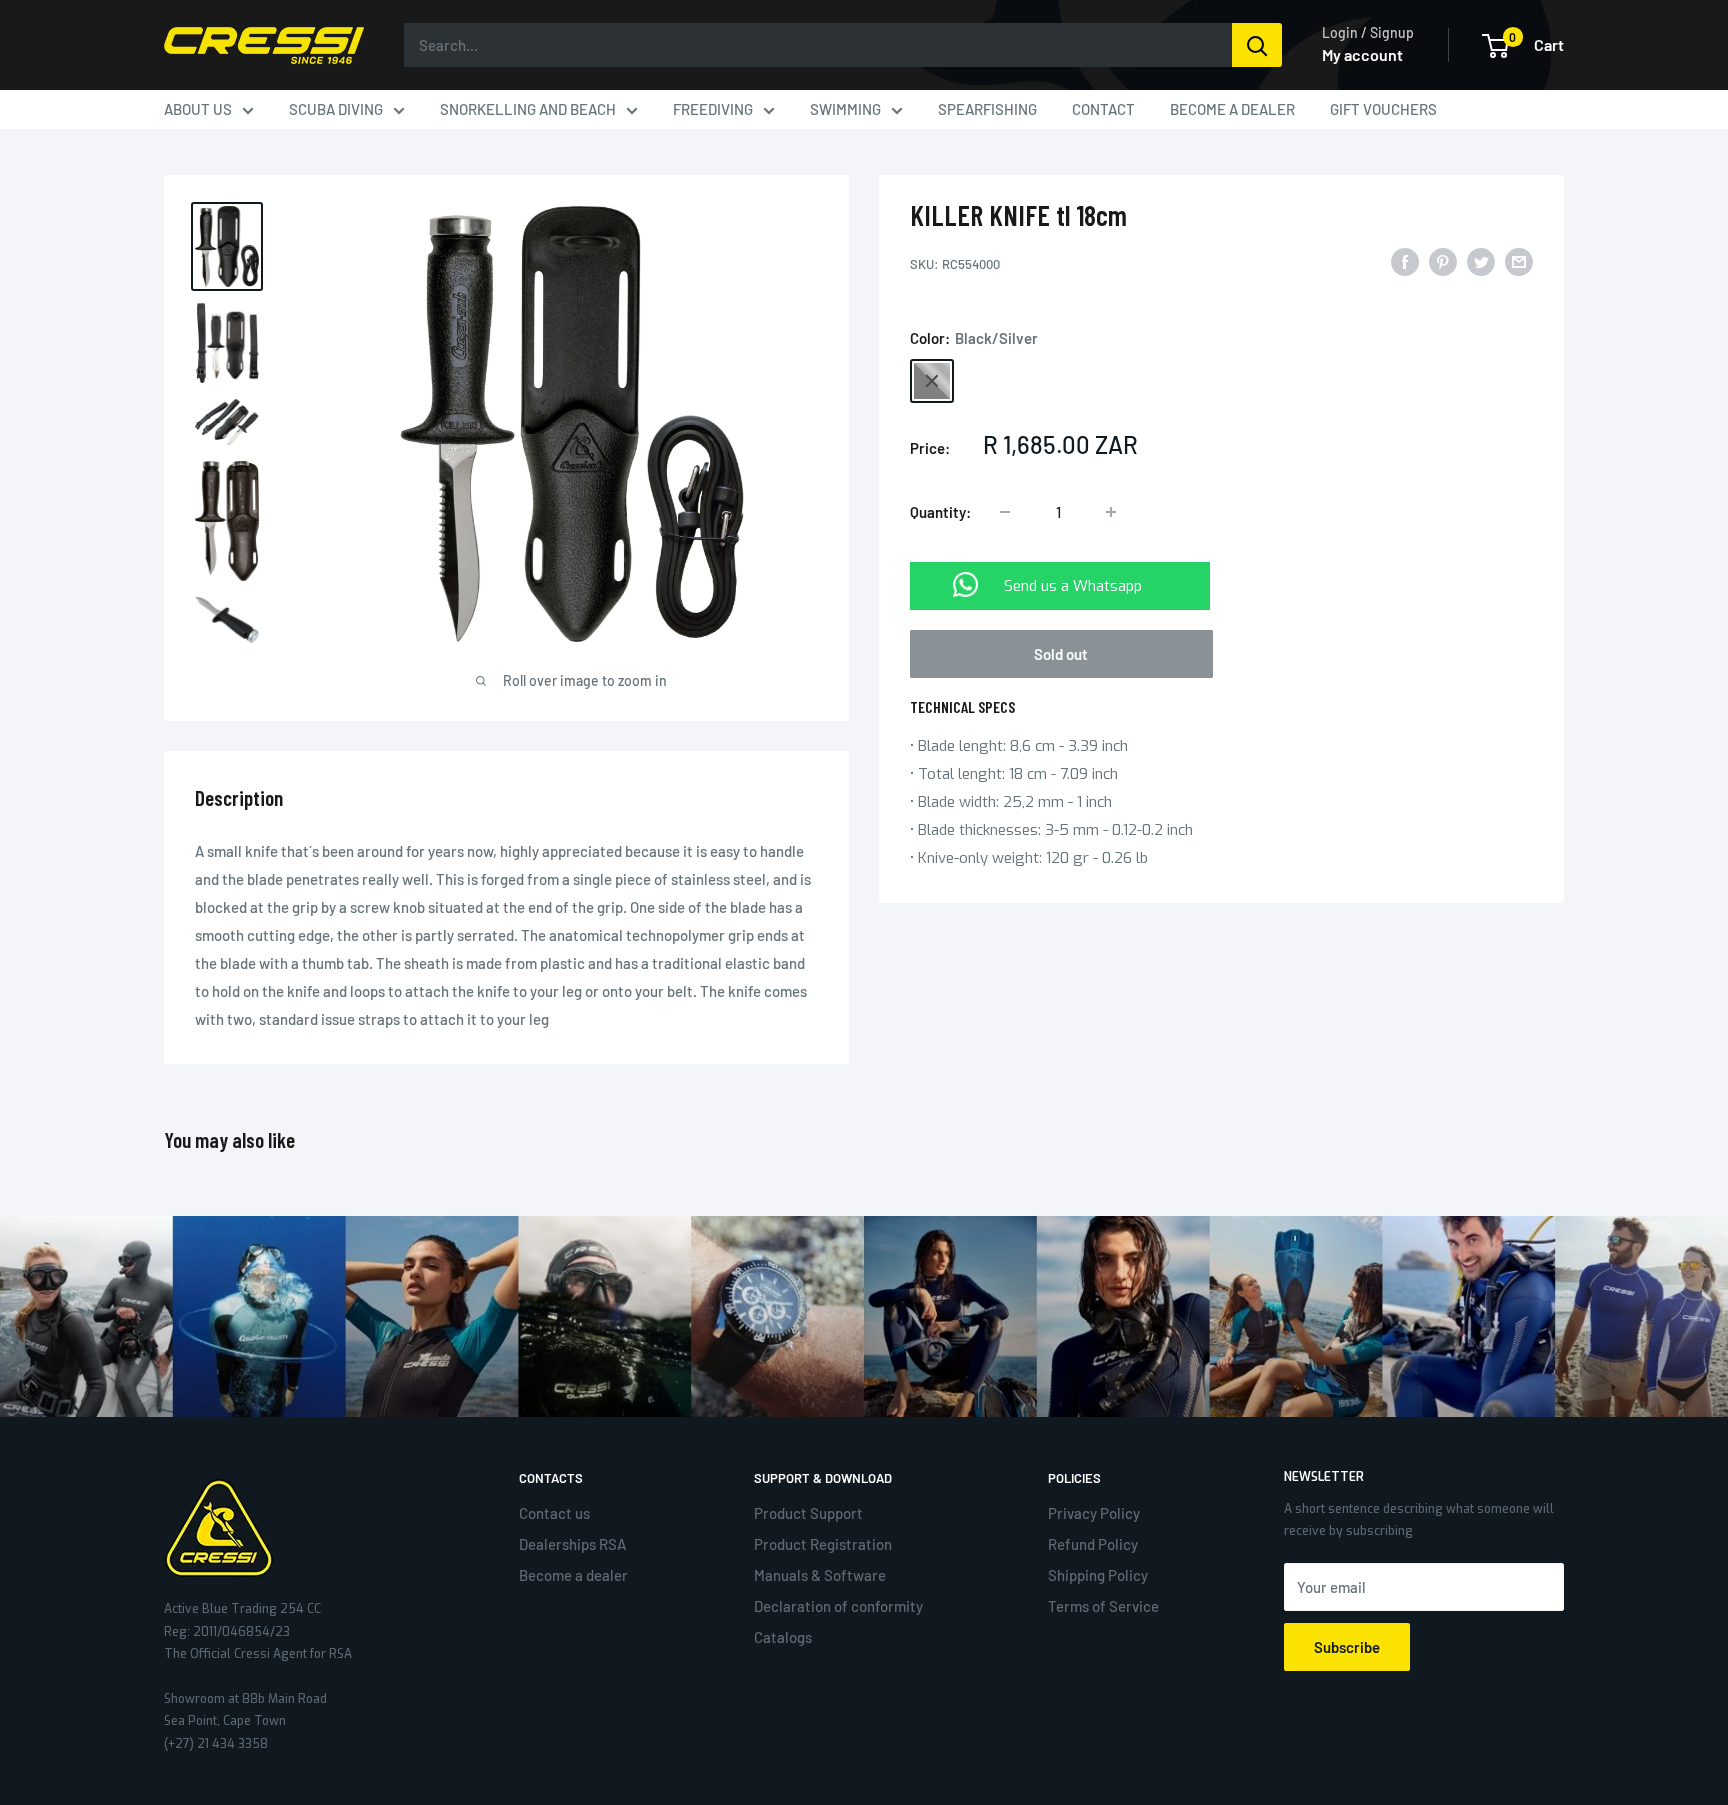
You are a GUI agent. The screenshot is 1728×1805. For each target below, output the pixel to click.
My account (1362, 54)
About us (198, 109)
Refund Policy (1093, 1544)
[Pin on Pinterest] (1443, 261)
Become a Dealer (1232, 109)
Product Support (808, 1513)
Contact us (554, 1513)
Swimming (845, 109)
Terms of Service (1103, 1606)
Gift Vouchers (1383, 109)
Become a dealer (573, 1575)
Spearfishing (987, 109)
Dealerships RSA (572, 1544)
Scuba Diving (336, 109)
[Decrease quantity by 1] (1005, 512)
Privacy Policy (1094, 1513)
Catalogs (783, 1637)
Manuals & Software (820, 1575)
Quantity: (940, 512)
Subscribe (1347, 1647)
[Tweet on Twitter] (1481, 261)
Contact (1103, 109)
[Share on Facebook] (1405, 261)
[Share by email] (1519, 261)
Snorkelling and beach (528, 109)
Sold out (1061, 654)
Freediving (713, 109)
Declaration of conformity (838, 1606)
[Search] (1257, 45)
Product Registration (823, 1544)
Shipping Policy (1098, 1575)
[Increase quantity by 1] (1111, 512)
